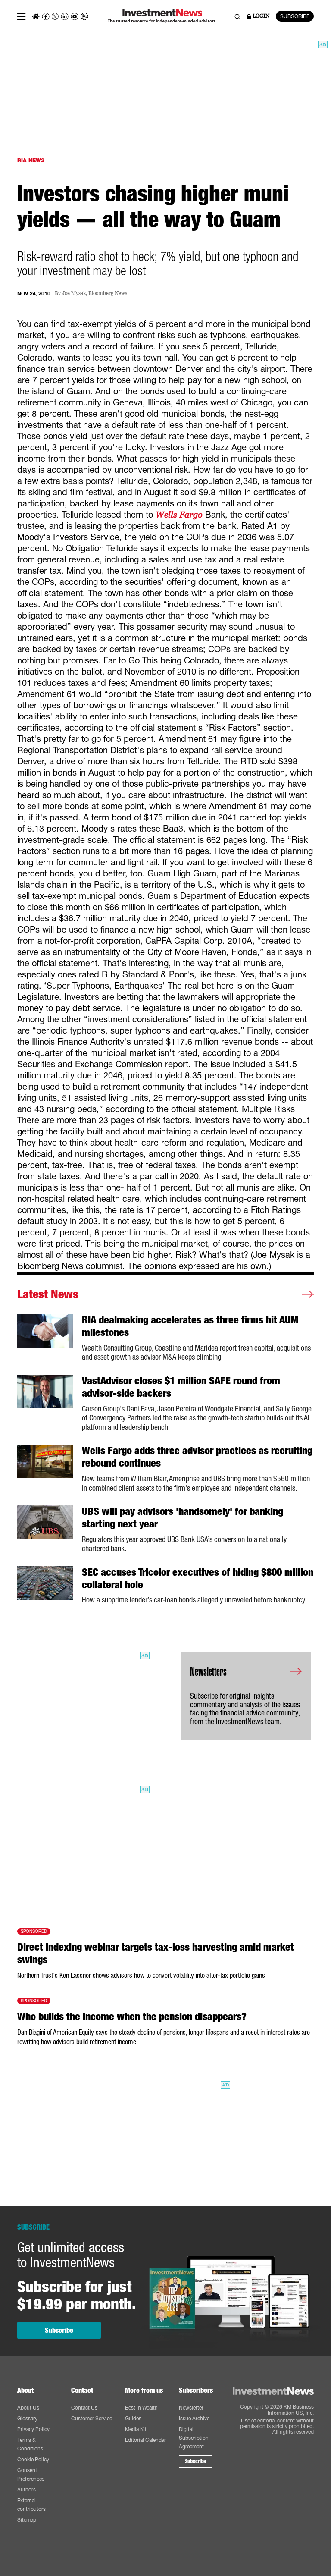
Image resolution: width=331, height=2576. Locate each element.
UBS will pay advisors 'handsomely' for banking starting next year (183, 1518)
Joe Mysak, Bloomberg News (95, 294)
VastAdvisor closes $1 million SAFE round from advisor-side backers (181, 1387)
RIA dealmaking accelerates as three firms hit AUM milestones (190, 1326)
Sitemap (27, 2520)
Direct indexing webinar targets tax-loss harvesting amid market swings (156, 1953)
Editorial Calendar (145, 2440)
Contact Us (84, 2408)
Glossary (27, 2418)
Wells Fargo (179, 515)
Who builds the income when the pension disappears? (132, 2017)
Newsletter (191, 2408)
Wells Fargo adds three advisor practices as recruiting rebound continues (197, 1457)
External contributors (31, 2505)
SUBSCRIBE (295, 16)
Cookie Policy (33, 2459)
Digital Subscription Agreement (194, 2438)
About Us (28, 2408)
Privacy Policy (33, 2429)
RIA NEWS (31, 160)
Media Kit (136, 2429)
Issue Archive (194, 2418)
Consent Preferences (31, 2474)
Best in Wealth (141, 2408)
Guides (133, 2418)
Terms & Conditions (30, 2444)
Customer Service (92, 2418)
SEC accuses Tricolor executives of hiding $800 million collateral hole (198, 1579)
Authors (27, 2490)
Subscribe (59, 2330)
